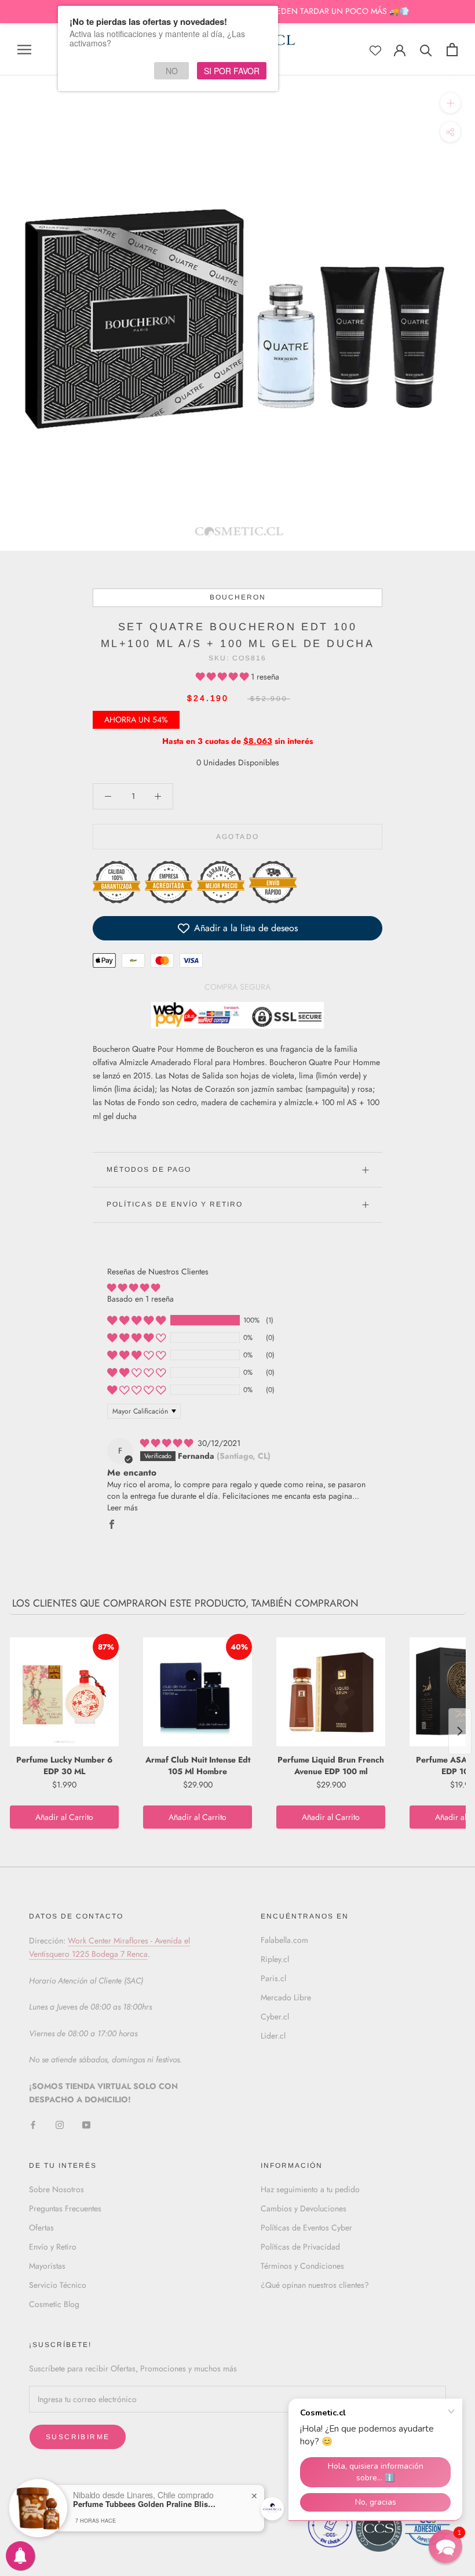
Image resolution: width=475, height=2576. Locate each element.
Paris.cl (273, 1978)
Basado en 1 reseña (140, 1299)
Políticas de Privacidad (300, 2247)
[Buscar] (426, 50)
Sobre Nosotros (56, 2189)
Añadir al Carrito (64, 1817)
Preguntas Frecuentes (65, 2208)
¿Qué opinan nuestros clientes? (315, 2285)
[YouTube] (86, 2125)
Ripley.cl (275, 1959)
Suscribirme (78, 2437)
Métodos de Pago (149, 1169)
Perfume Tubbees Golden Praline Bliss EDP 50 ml (145, 2504)
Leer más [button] (123, 1507)
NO (172, 71)
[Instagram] (60, 2125)
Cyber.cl (275, 2017)
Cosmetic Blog (54, 2304)
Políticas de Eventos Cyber (306, 2228)
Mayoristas (47, 2266)
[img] (168, 1443)
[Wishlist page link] (375, 50)
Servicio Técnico (58, 2285)
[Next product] (460, 1731)
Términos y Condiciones (302, 2266)
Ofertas (41, 2228)
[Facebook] (33, 2125)
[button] (223, 677)
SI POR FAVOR (232, 71)
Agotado (238, 837)
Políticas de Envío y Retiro (175, 1204)
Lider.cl (273, 2036)
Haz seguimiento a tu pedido (310, 2189)
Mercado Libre (286, 1997)
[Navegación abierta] (24, 49)
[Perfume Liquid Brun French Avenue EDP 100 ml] (331, 1692)
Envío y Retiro (53, 2247)
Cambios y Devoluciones (304, 2208)
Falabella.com (284, 1940)
